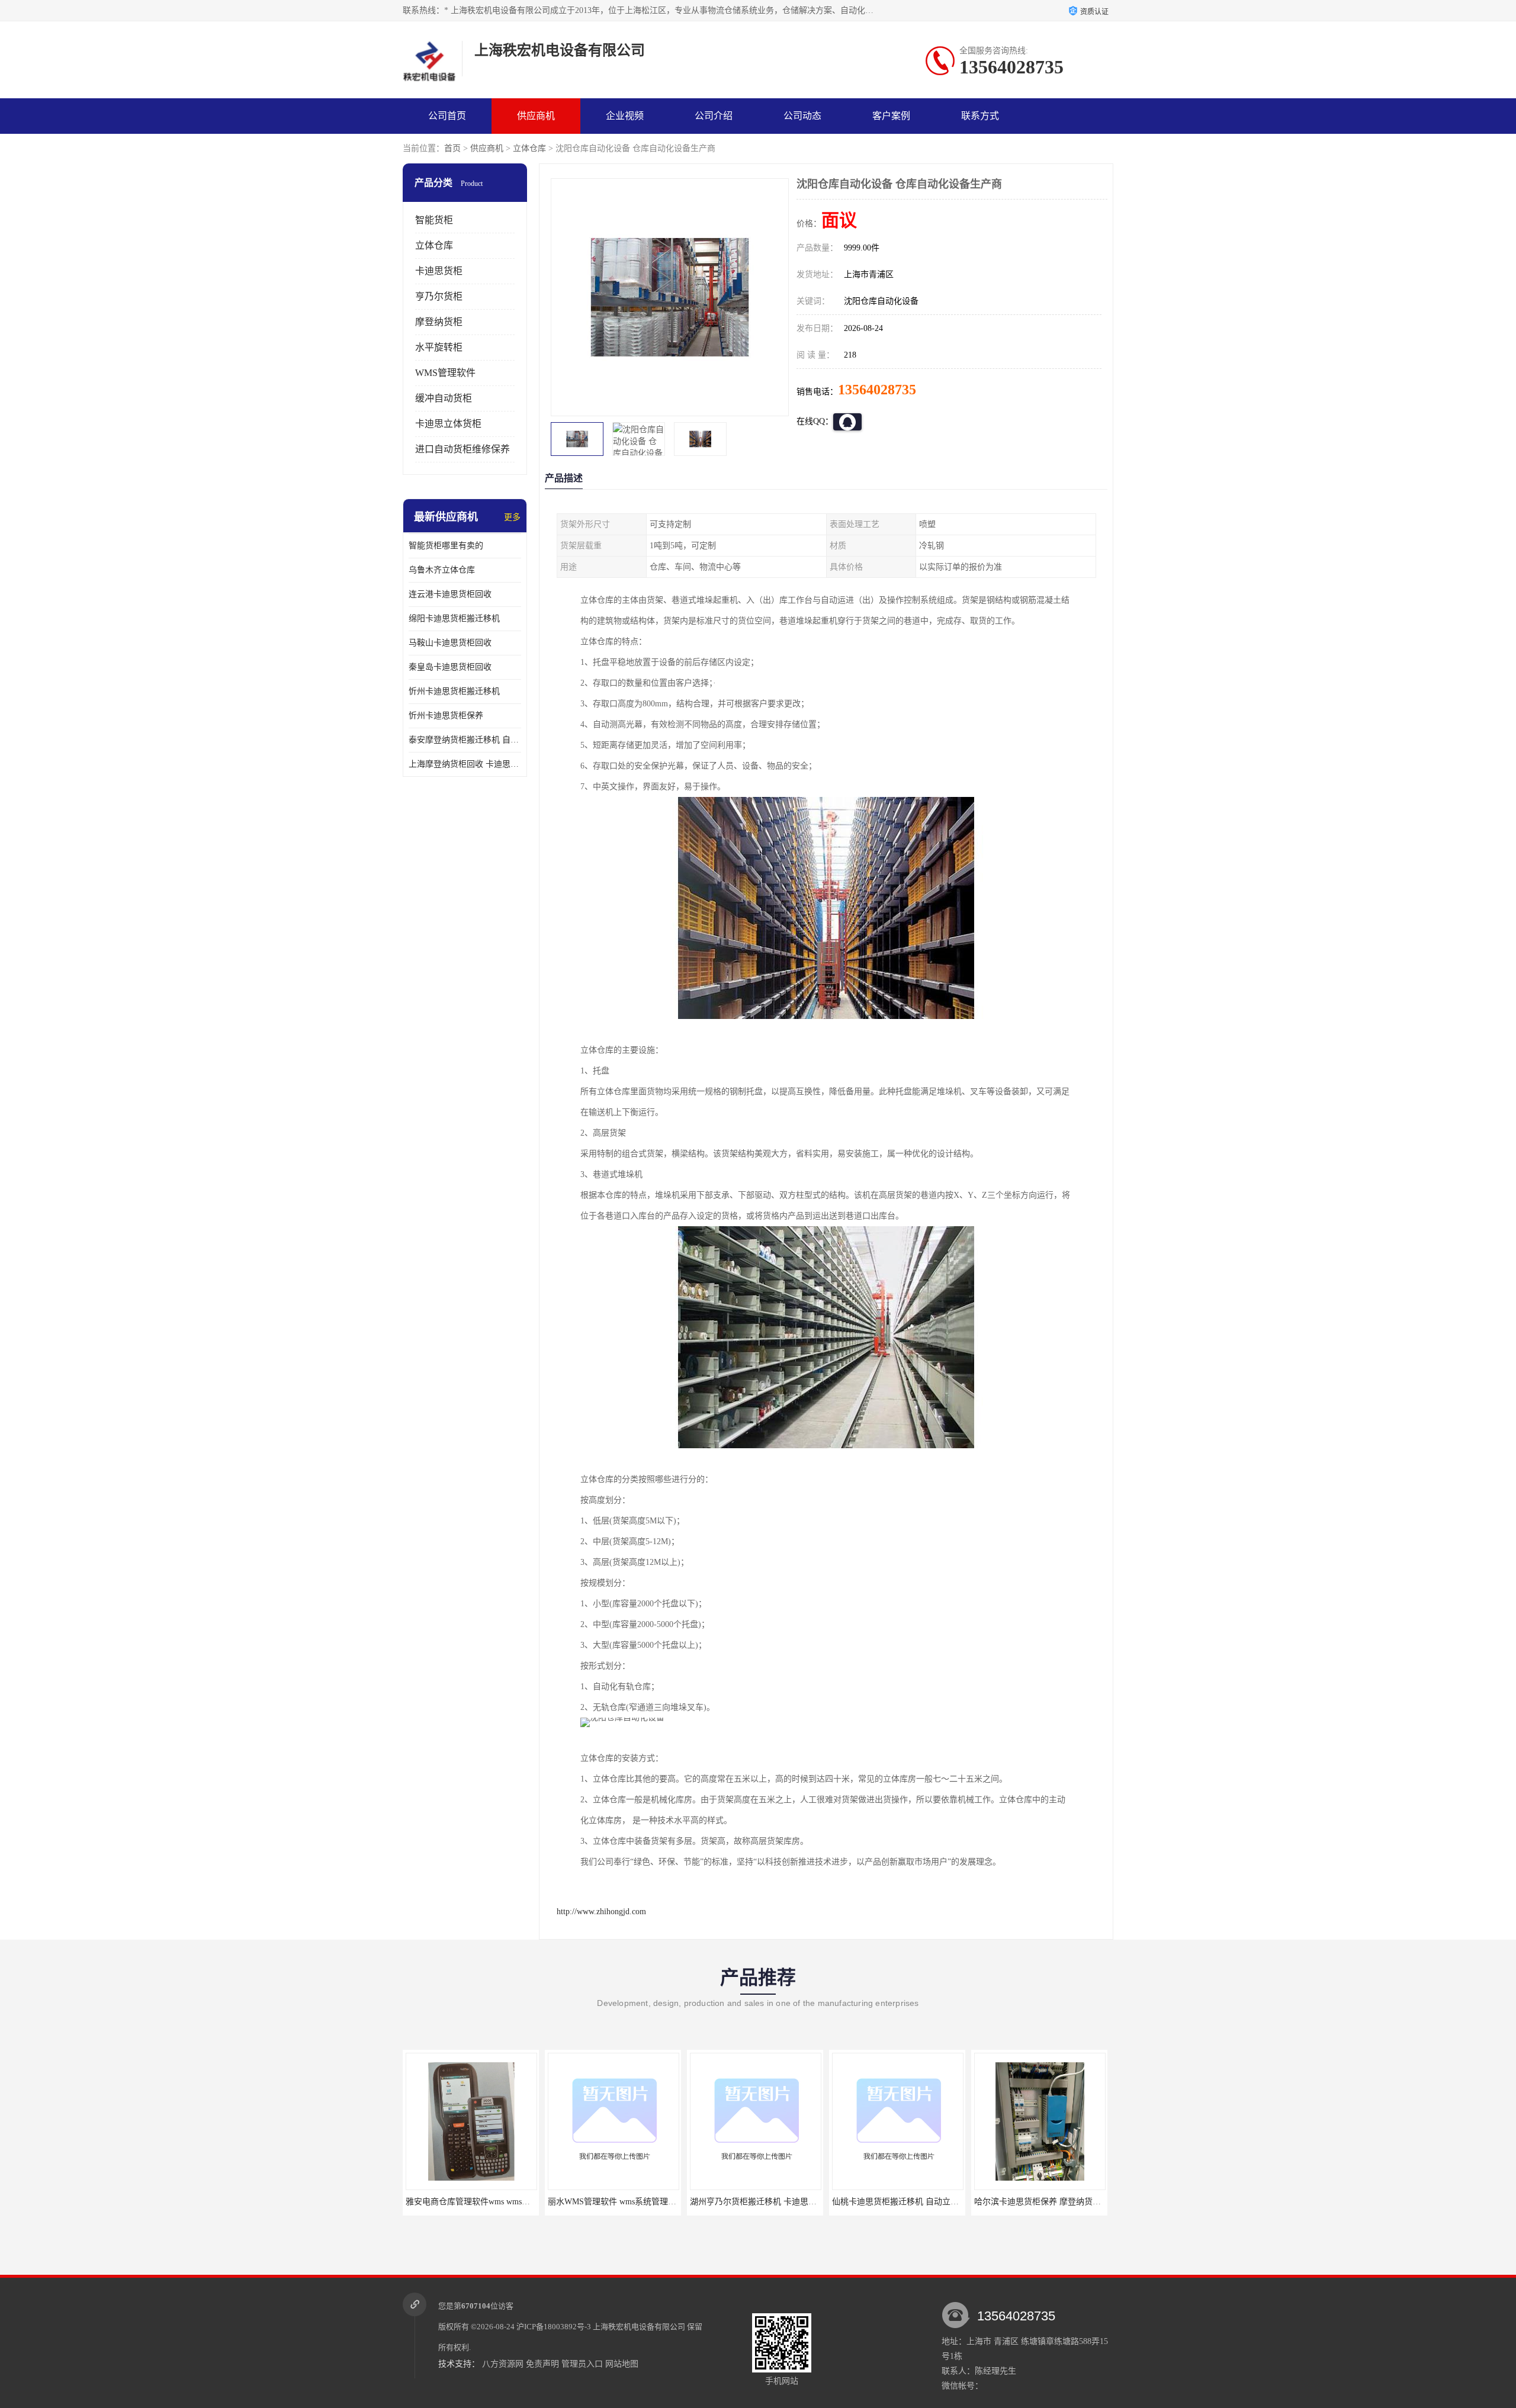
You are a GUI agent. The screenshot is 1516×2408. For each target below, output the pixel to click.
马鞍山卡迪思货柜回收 (450, 643)
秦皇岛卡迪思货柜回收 (450, 667)
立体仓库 (529, 148)
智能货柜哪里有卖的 (446, 546)
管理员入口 (582, 2364)
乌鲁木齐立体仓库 (442, 570)
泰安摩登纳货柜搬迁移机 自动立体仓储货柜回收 (465, 740)
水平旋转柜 (439, 347)
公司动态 (802, 116)
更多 (512, 517)
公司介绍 (714, 116)
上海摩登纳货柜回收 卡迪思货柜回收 (465, 764)
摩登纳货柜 (439, 322)
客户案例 (891, 116)
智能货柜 (434, 220)
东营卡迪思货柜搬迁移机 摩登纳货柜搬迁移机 (1058, 2202)
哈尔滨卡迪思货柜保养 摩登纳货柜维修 (904, 2202)
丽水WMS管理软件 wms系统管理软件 (474, 2202)
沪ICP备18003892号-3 (554, 2327)
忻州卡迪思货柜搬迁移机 (454, 691)
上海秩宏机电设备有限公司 (639, 2327)
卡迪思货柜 (439, 271)
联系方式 (980, 116)
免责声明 (542, 2364)
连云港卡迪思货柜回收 (450, 594)
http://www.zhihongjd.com (601, 1912)
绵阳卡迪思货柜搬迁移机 (454, 618)
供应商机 (536, 116)
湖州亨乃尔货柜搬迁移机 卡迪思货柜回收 (624, 2202)
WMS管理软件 (445, 373)
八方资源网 (503, 2364)
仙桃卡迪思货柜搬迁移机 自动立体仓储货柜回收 (778, 2202)
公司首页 (447, 116)
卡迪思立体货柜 (448, 424)
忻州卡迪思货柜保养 (446, 716)
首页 (452, 148)
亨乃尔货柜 (439, 296)
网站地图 (622, 2364)
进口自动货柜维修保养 (462, 449)
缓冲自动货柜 (444, 398)
